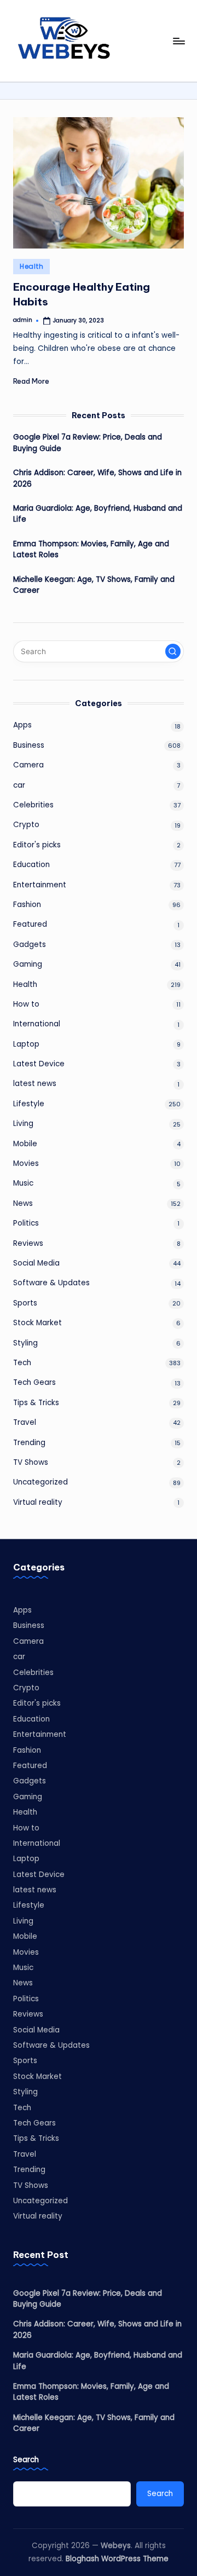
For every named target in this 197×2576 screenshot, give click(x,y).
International (37, 1024)
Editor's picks (37, 845)
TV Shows (31, 1462)
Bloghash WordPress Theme (117, 2559)
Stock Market (37, 1323)
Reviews (28, 1243)
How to (26, 1004)
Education (31, 865)
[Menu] (178, 41)
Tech (22, 1363)
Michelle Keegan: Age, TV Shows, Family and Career (94, 585)
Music (23, 1183)
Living (23, 1124)
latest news (35, 1084)
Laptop (26, 1044)
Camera (28, 765)
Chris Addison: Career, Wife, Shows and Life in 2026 (97, 478)
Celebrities (33, 805)
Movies (26, 1163)
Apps (22, 725)
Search (26, 2460)
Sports (25, 1303)
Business (29, 745)
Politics (26, 1223)
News (23, 1203)
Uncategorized (40, 1482)
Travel (25, 1422)
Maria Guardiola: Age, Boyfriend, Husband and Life (98, 514)
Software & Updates (51, 1283)
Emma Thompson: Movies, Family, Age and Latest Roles (91, 549)
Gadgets (30, 945)
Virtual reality (38, 1502)
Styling (25, 1343)
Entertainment (40, 885)
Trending (29, 1443)
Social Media (36, 1263)
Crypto (26, 825)
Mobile (25, 1144)
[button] (173, 651)
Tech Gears (34, 1382)
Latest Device (39, 1064)
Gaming (28, 964)
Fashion (27, 905)
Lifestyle (29, 1104)
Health (31, 266)
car (19, 785)
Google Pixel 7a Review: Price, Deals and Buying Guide (88, 443)
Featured (30, 924)
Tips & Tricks (36, 1403)
